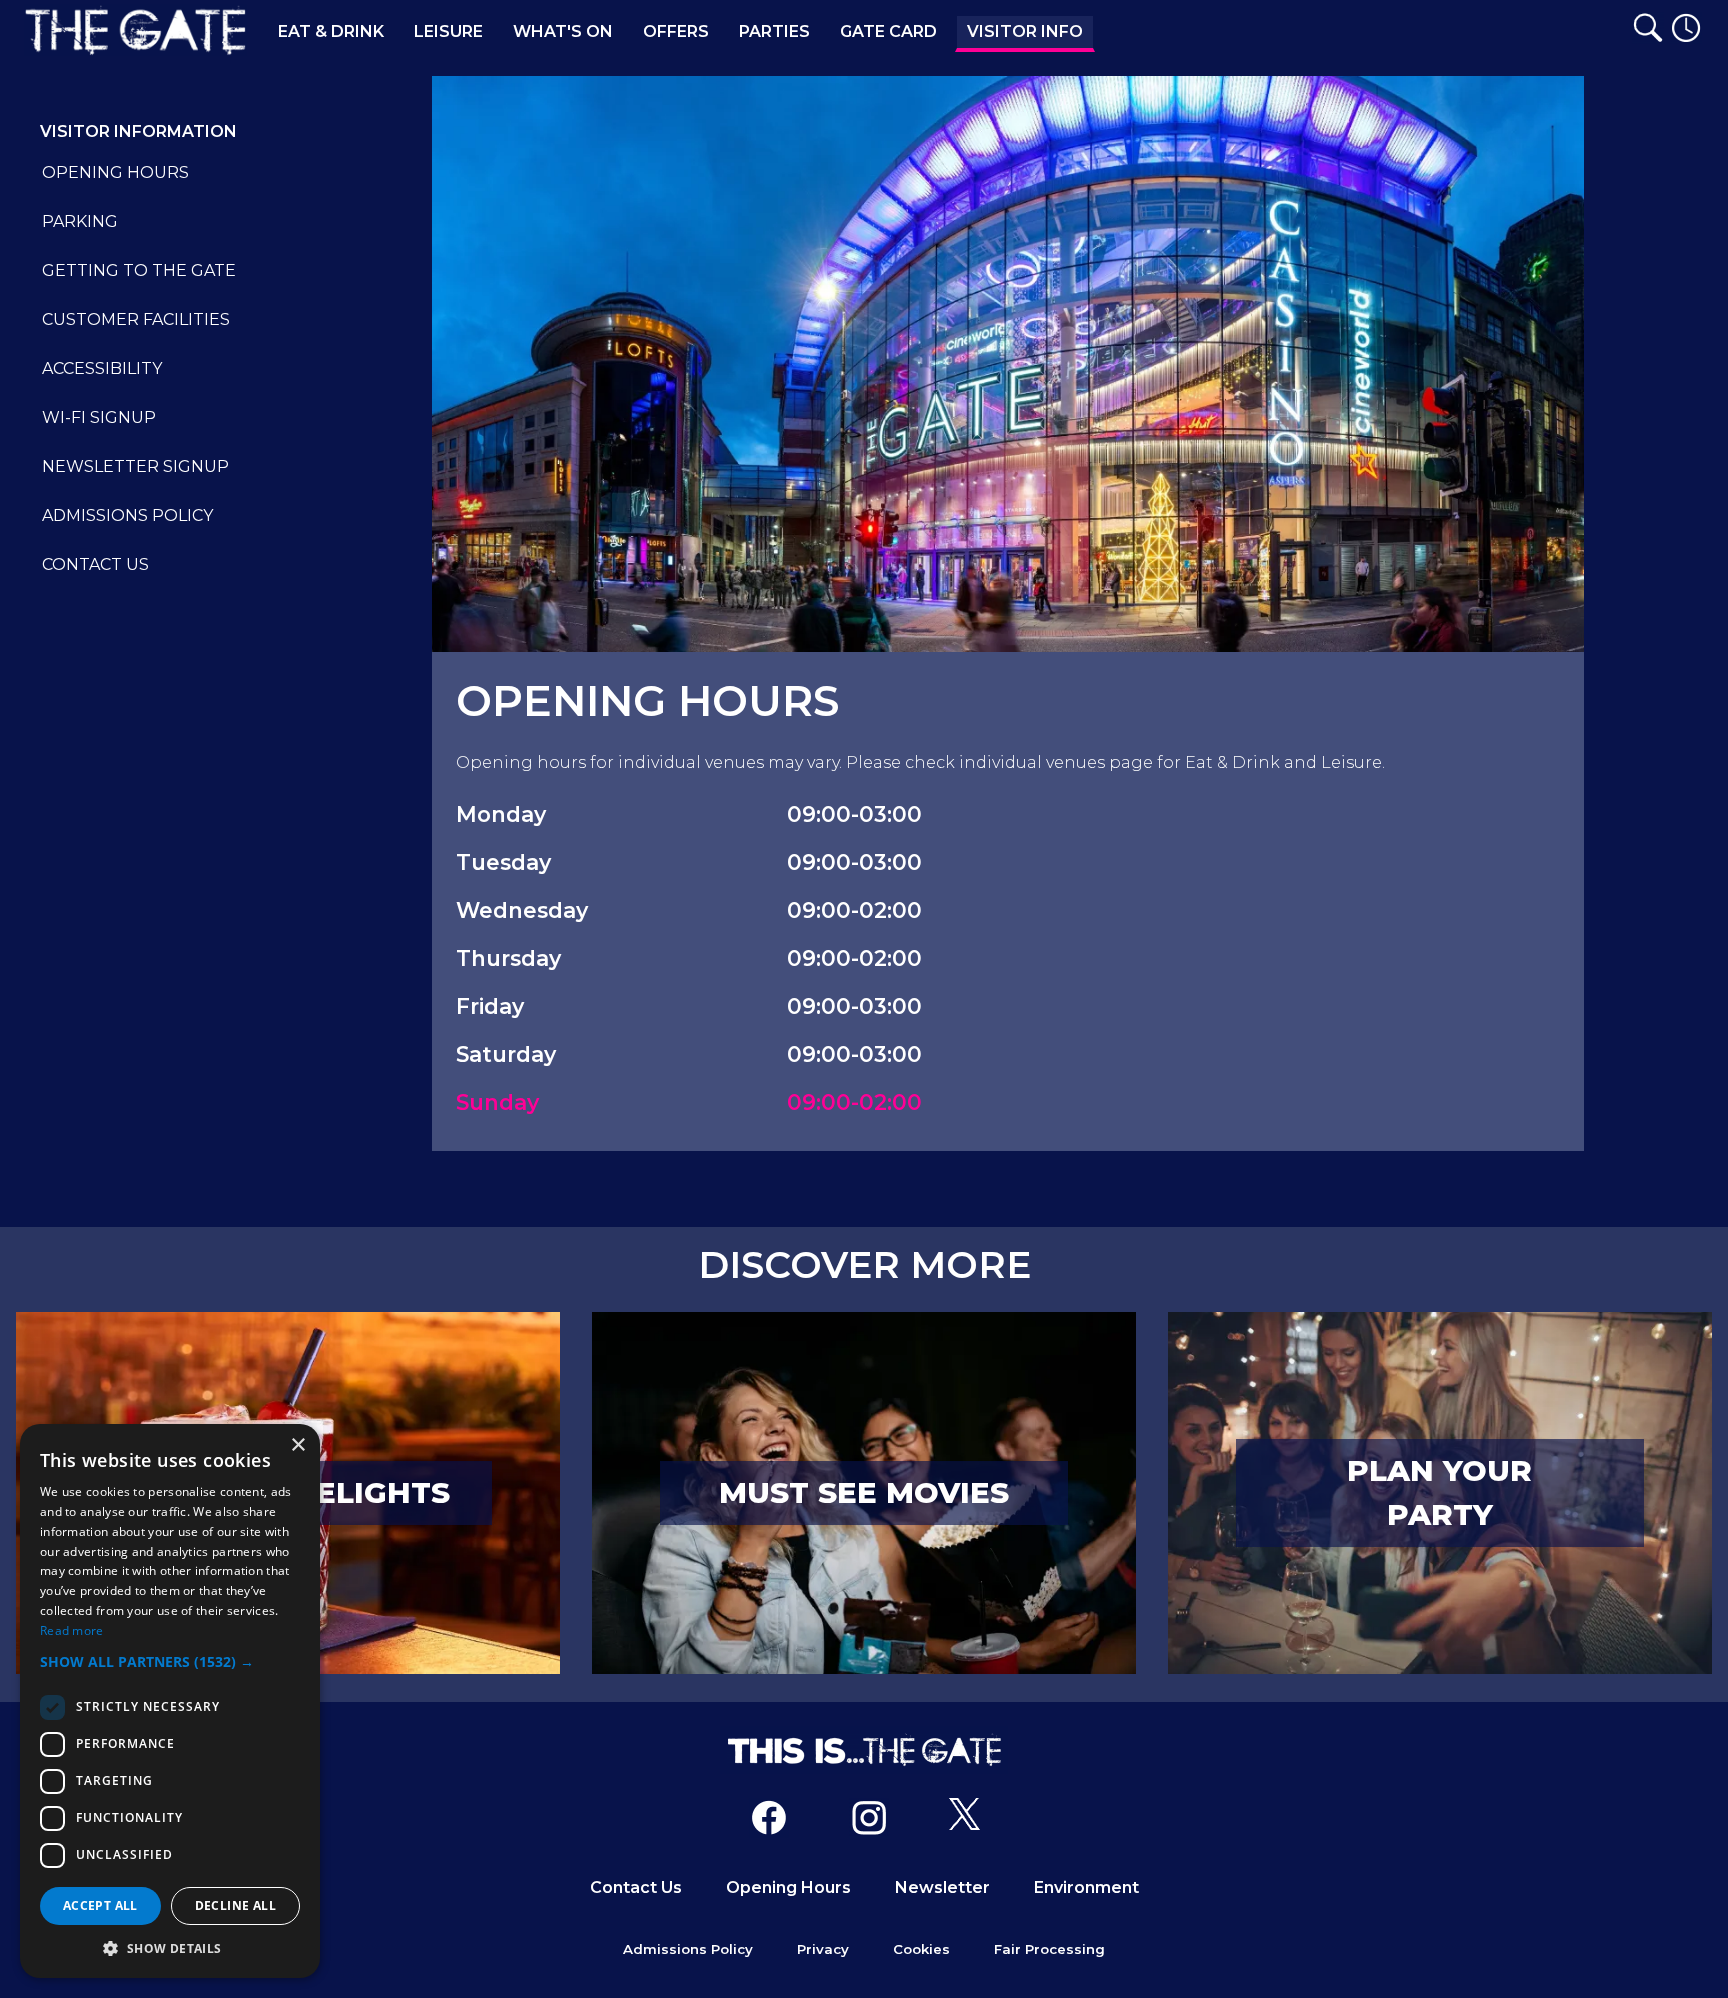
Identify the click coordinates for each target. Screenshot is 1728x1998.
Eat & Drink (331, 31)
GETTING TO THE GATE (139, 270)
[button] (170, 1661)
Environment (1086, 1887)
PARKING (80, 221)
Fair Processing (1049, 1949)
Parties (774, 31)
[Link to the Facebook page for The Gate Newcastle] (769, 1822)
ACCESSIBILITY (102, 368)
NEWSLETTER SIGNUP (135, 466)
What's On (563, 31)
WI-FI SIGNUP (99, 417)
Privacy (823, 1949)
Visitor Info (1025, 31)
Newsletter (942, 1887)
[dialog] (170, 1701)
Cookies (921, 1949)
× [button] (297, 1445)
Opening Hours (788, 1887)
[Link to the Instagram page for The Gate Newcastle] (869, 1822)
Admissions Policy (688, 1949)
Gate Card (888, 31)
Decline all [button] (235, 1905)
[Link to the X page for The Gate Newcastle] (964, 1822)
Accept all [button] (100, 1905)
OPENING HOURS (115, 172)
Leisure (448, 31)
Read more (72, 1630)
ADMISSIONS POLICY (127, 515)
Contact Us (636, 1887)
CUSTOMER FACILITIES (136, 319)
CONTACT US (95, 564)
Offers (676, 31)
